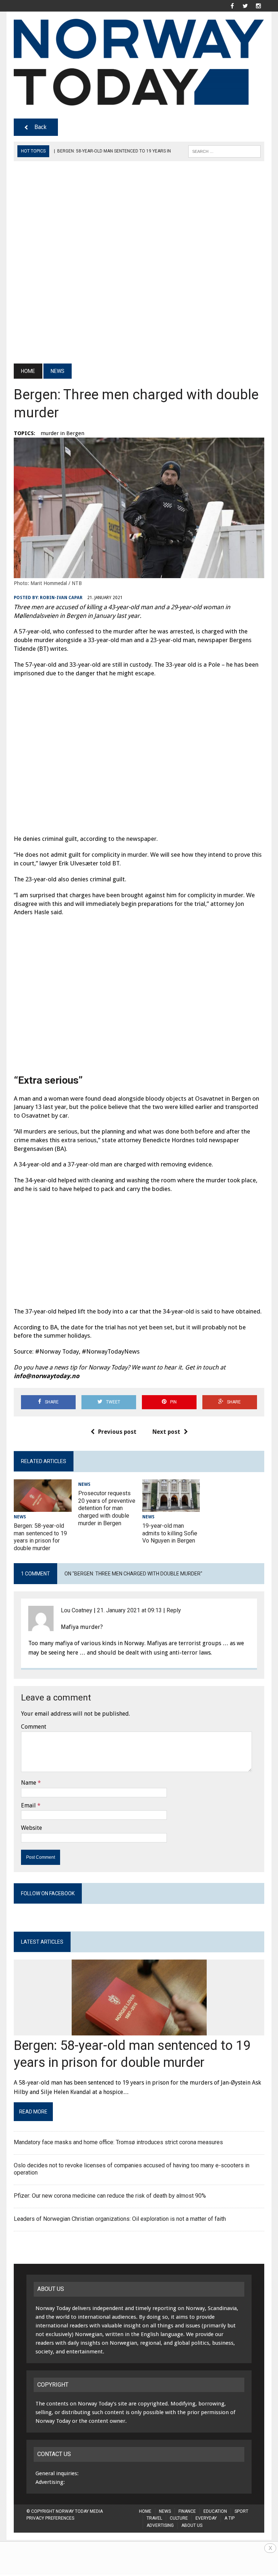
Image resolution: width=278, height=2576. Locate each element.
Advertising (160, 2525)
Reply (174, 1610)
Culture (179, 2518)
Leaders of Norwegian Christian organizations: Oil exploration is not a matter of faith (120, 2219)
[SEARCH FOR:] (224, 151)
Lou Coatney (77, 1610)
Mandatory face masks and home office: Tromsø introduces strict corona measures (118, 2142)
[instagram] (258, 5)
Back (40, 127)
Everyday (206, 2518)
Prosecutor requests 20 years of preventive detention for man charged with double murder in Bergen (107, 1508)
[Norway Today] (139, 62)
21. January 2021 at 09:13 (129, 1610)
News (20, 1517)
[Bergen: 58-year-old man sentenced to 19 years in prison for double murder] (43, 1507)
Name (29, 1783)
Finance (187, 2511)
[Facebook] (232, 5)
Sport (241, 2511)
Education (215, 2511)
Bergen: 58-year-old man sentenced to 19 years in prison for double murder (40, 1537)
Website (31, 1828)
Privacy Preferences (50, 2518)
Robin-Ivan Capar (61, 598)
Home (145, 2511)
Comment (34, 1727)
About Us (192, 2525)
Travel (154, 2518)
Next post (166, 1432)
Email (28, 1805)
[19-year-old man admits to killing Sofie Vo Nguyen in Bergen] (171, 1507)
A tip (229, 2518)
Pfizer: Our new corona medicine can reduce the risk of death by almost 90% (110, 2196)
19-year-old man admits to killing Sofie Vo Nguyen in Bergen (170, 1533)
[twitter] (245, 5)
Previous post (117, 1432)
